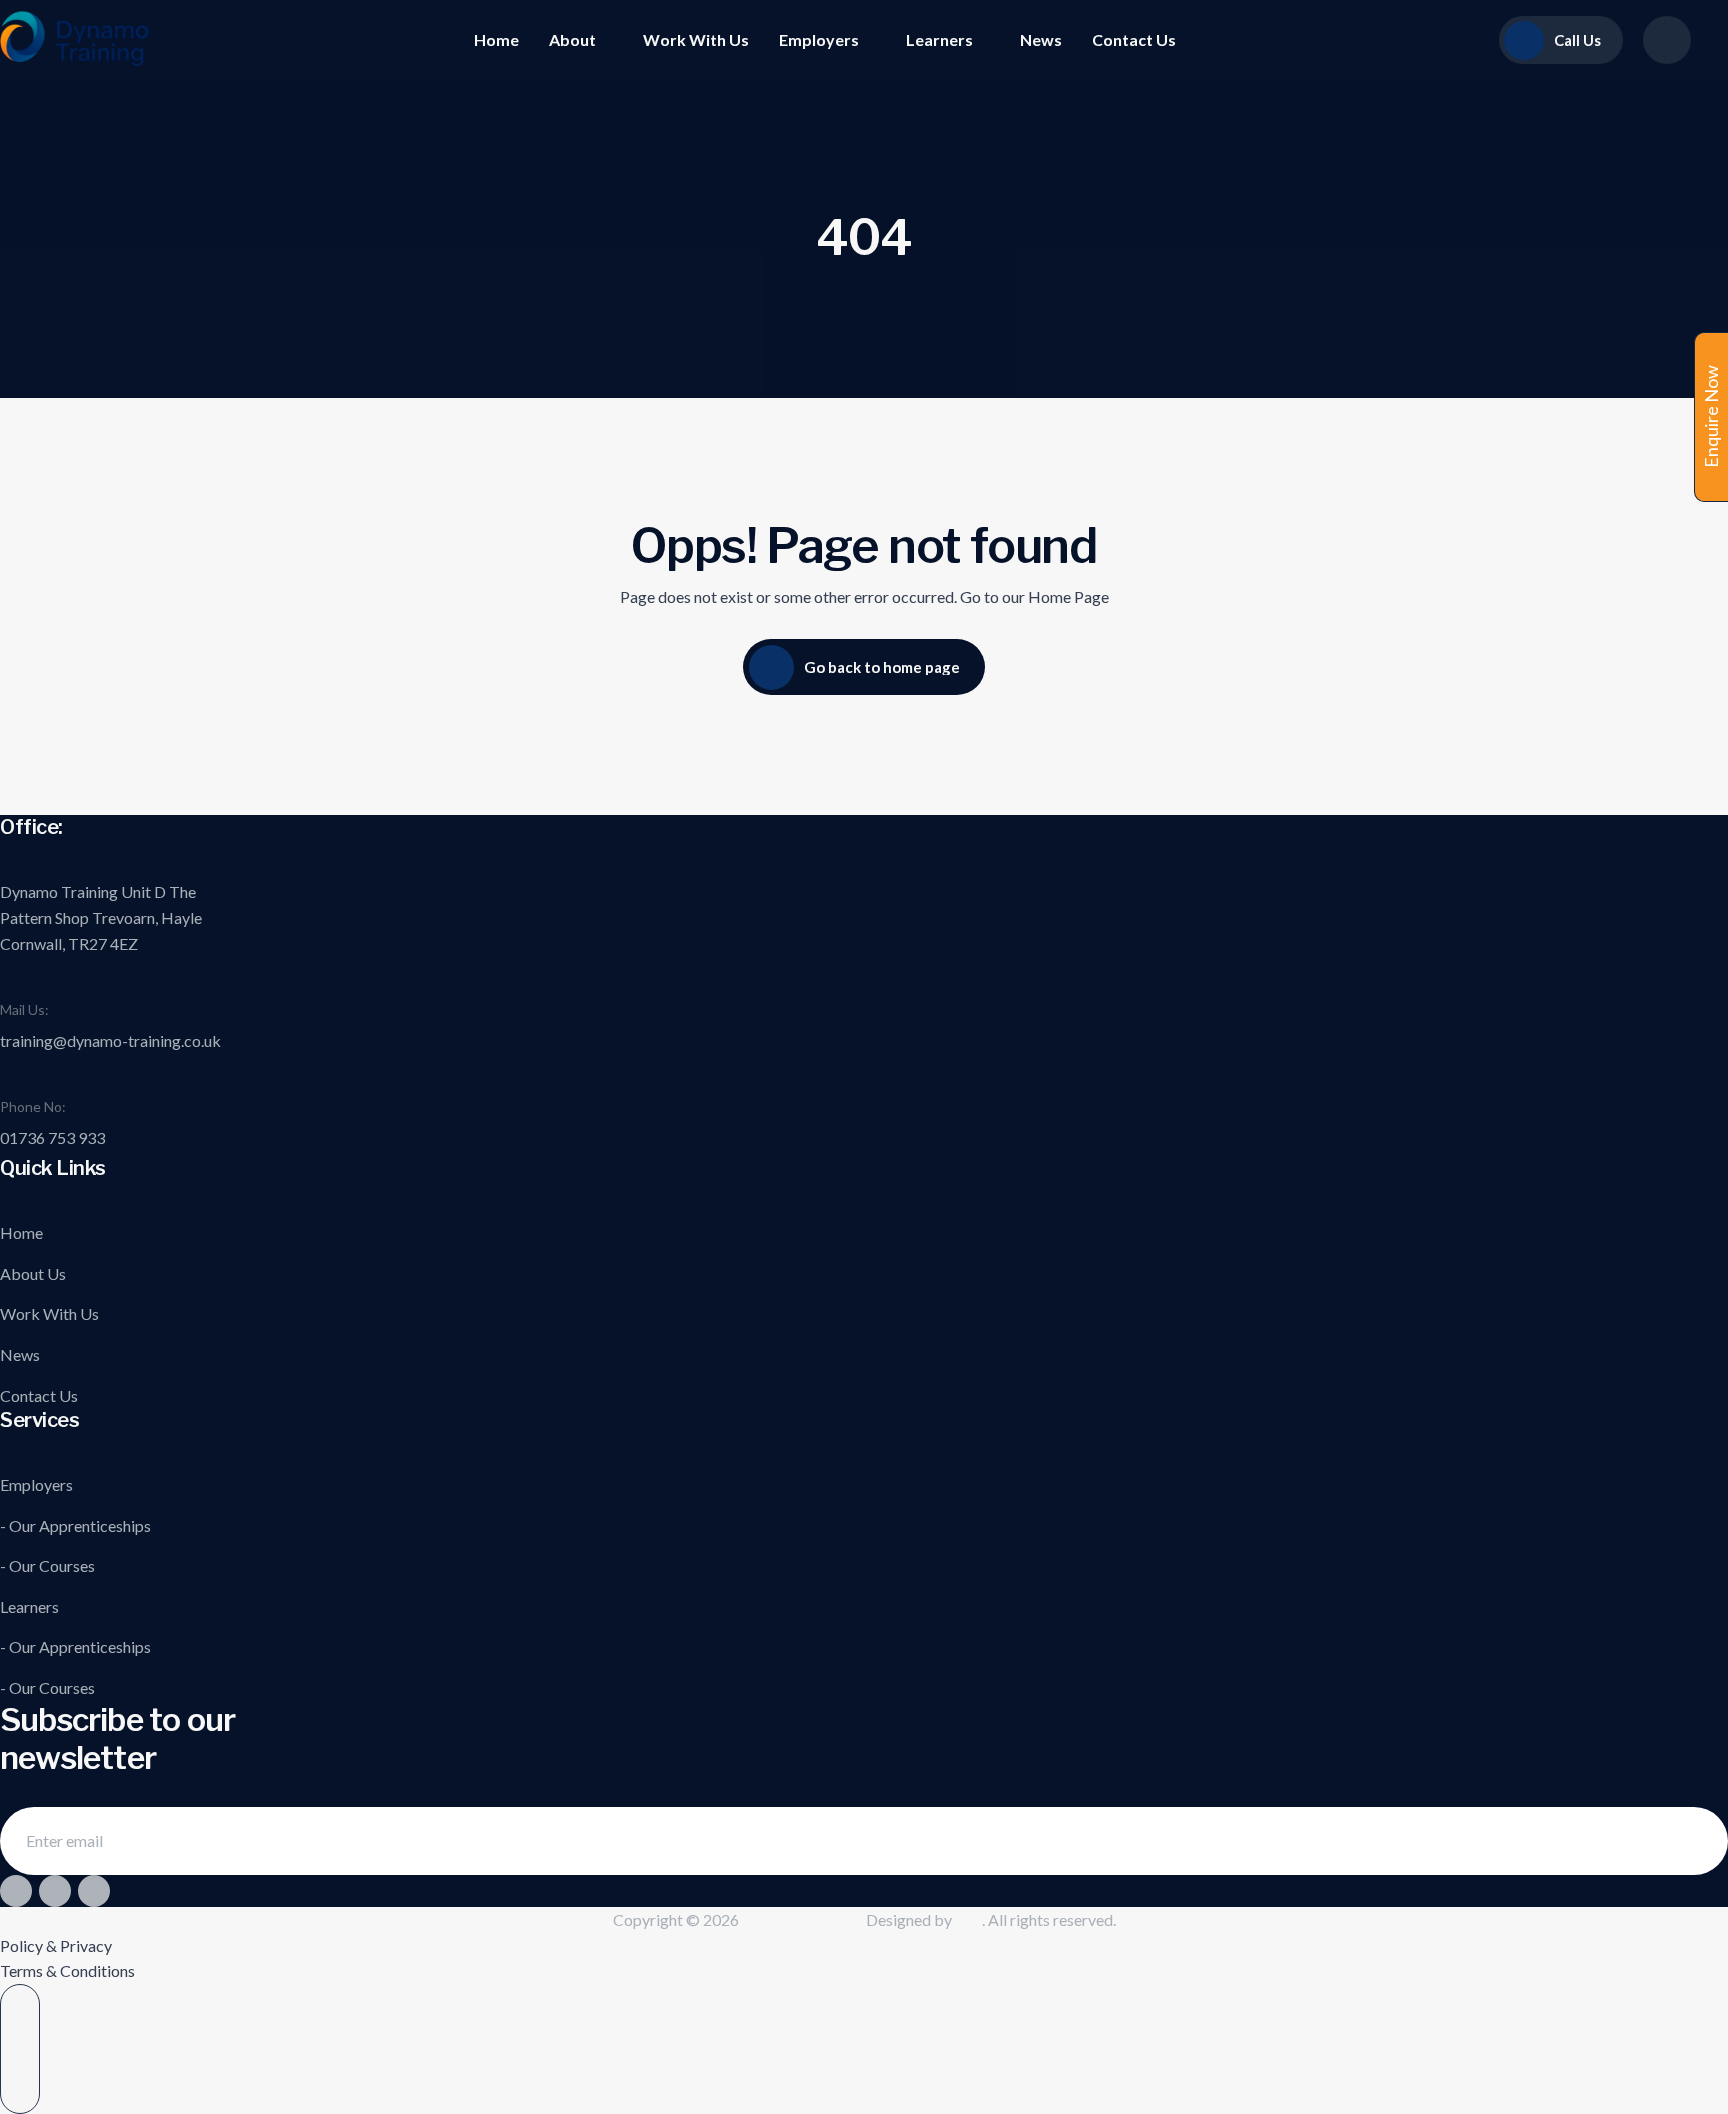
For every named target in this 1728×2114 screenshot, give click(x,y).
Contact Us (1134, 39)
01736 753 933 (52, 1137)
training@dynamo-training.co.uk (110, 1040)
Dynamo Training (799, 1919)
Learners (939, 39)
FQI (968, 1919)
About (572, 39)
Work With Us (696, 39)
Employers (819, 39)
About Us (33, 1273)
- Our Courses (47, 1565)
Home (496, 39)
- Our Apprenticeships (75, 1525)
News (1041, 39)
